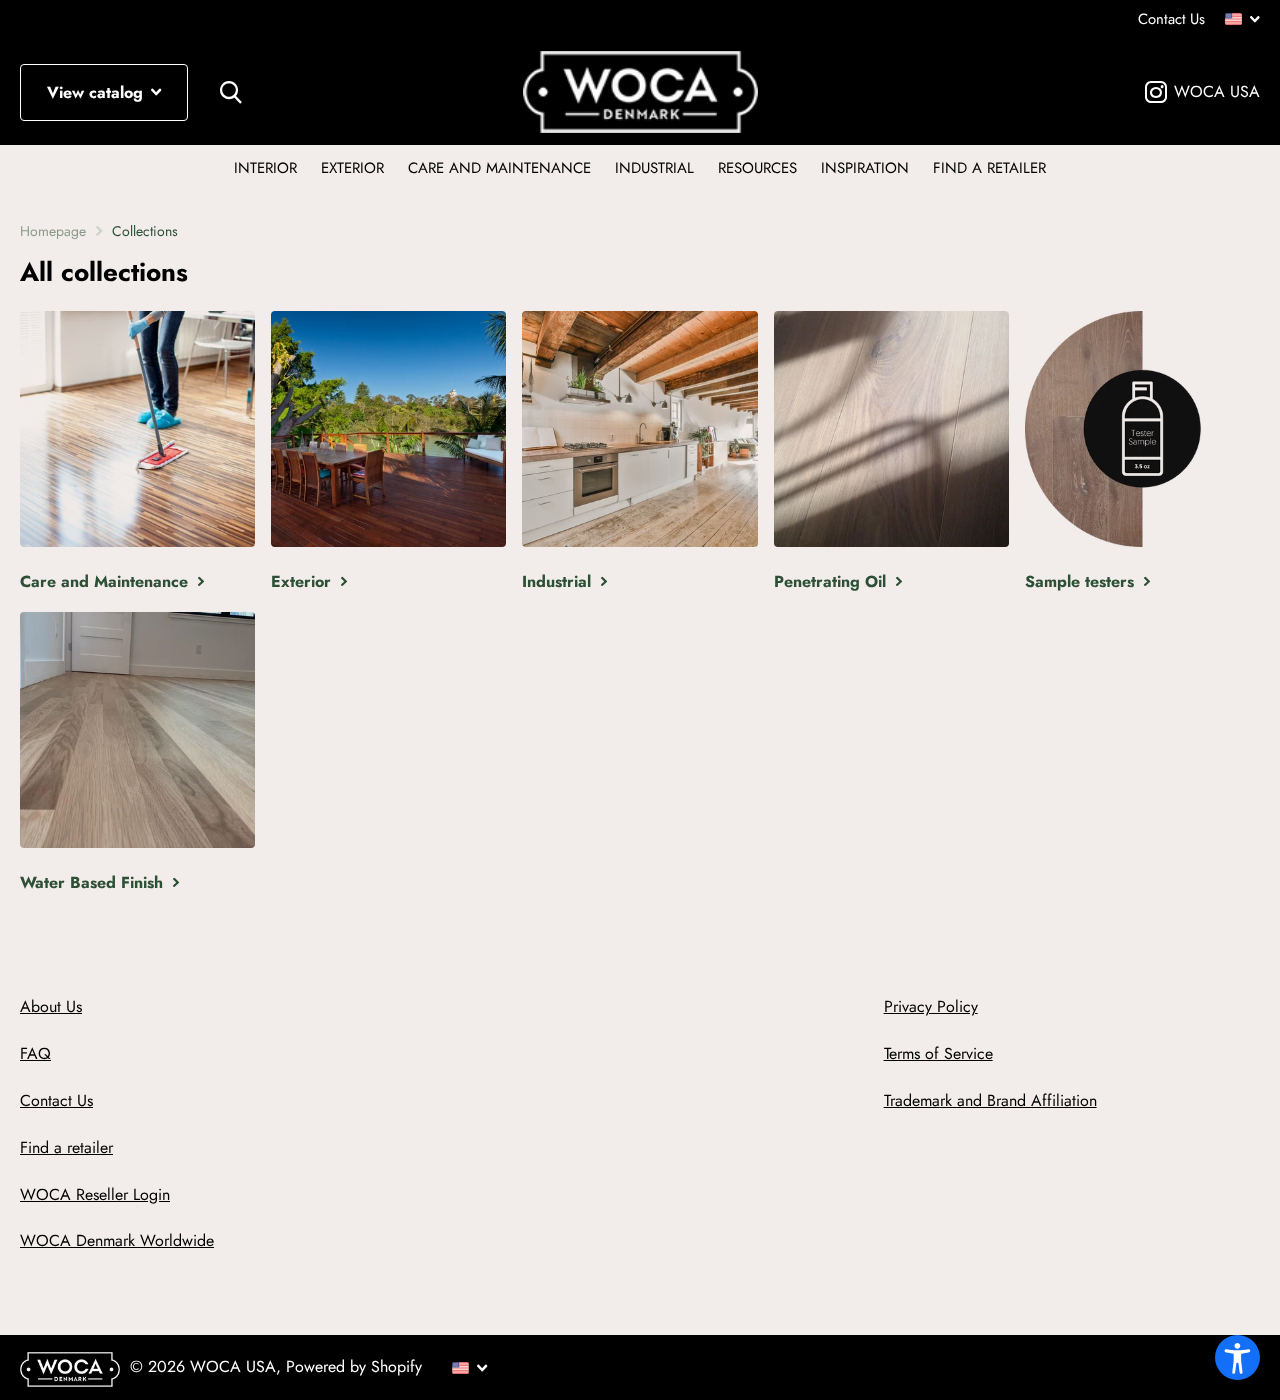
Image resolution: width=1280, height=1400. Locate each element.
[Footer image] (75, 1375)
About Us (51, 1006)
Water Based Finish (94, 882)
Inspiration (865, 168)
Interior (265, 168)
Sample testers (1082, 581)
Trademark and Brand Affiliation (990, 1100)
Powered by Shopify (354, 1366)
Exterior (352, 168)
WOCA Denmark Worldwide (117, 1240)
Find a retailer (66, 1147)
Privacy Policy (931, 1006)
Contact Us (1171, 19)
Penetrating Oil (832, 581)
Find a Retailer (989, 168)
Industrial (654, 168)
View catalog (97, 92)
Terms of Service (938, 1053)
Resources (757, 168)
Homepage (53, 231)
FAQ (35, 1053)
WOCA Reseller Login (95, 1194)
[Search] (230, 92)
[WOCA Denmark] (640, 92)
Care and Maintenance (499, 168)
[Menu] (1242, 20)
